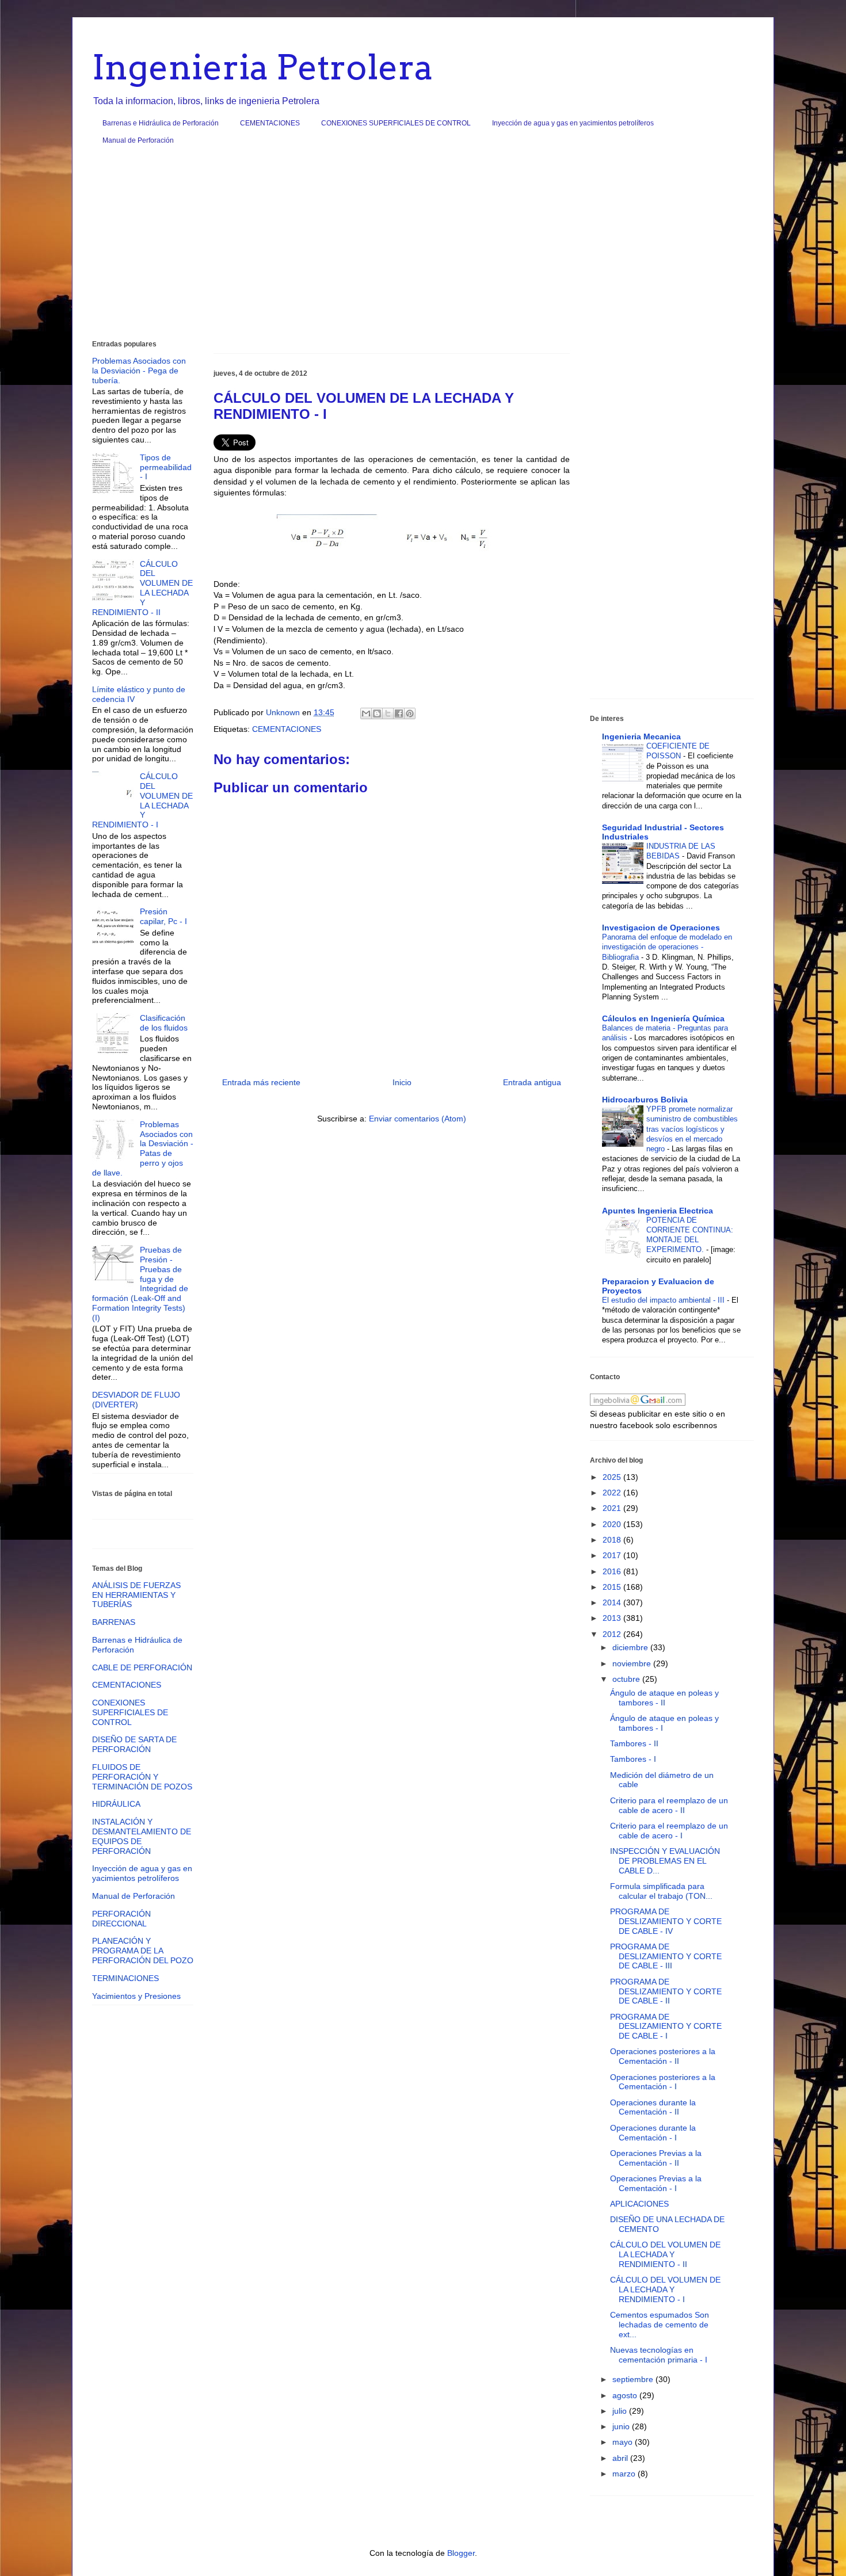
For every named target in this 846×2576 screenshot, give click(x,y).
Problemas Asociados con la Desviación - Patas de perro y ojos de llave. (143, 1148)
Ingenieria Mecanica (641, 736)
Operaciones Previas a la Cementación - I (656, 2183)
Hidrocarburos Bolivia (645, 1100)
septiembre (634, 2379)
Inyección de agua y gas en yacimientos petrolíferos (573, 123)
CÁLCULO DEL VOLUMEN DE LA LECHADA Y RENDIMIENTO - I (142, 800)
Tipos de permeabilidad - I (166, 467)
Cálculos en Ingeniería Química (663, 1018)
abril (621, 2458)
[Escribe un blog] (377, 713)
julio (621, 2411)
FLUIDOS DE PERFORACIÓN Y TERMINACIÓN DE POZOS (142, 1777)
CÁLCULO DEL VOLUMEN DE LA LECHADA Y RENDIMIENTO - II (142, 588)
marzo (625, 2474)
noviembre (633, 1663)
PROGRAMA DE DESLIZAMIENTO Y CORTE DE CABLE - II (666, 1991)
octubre (627, 1679)
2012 (613, 1634)
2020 (613, 1524)
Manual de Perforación (138, 140)
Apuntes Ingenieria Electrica (658, 1211)
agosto (626, 2395)
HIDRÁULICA (116, 1804)
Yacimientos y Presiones (136, 1996)
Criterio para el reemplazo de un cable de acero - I (669, 1831)
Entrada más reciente (261, 1082)
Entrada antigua (532, 1082)
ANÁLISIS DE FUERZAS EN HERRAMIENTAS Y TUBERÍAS (136, 1595)
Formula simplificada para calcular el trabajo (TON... (661, 1891)
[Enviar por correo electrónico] (366, 713)
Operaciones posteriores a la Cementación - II (663, 2056)
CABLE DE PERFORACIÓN (142, 1667)
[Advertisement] (423, 247)
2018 (613, 1540)
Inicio (402, 1082)
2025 (613, 1477)
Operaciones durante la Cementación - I (653, 2133)
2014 (613, 1602)
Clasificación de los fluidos (164, 1023)
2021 (613, 1508)
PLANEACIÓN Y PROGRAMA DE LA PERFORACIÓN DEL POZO (143, 1951)
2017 (613, 1555)
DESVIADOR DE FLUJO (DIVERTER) (136, 1400)
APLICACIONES (639, 2204)
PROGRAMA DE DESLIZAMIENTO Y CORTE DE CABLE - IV (666, 1921)
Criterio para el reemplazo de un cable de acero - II (669, 1805)
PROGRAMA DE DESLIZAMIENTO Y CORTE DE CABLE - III (666, 1956)
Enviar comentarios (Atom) (418, 1119)
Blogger (461, 2553)
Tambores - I (633, 1759)
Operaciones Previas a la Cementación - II (656, 2158)
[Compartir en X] (388, 713)
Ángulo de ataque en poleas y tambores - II (664, 1698)
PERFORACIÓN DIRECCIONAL (121, 1919)
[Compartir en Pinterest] (410, 713)
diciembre (631, 1647)
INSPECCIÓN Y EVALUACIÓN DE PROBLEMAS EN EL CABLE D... (665, 1861)
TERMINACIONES (125, 1978)
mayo (624, 2442)
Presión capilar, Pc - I (163, 916)
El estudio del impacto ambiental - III (664, 1300)
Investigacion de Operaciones (661, 928)
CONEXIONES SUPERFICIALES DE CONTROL (396, 123)
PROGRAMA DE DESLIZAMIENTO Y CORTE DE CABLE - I (666, 2027)
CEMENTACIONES (270, 123)
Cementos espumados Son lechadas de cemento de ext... (660, 2325)
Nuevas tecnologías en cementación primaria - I (659, 2355)
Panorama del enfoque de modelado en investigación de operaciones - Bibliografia (667, 947)
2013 (613, 1618)
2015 (613, 1587)
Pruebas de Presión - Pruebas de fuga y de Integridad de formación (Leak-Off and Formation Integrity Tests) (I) (140, 1284)
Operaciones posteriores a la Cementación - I (663, 2082)
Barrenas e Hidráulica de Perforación (161, 123)
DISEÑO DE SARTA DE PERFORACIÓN (134, 1744)
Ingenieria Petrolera (263, 67)
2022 (613, 1493)
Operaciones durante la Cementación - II (653, 2107)
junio (622, 2426)
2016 (613, 1571)
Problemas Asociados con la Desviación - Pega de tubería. (139, 371)
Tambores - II (634, 1743)
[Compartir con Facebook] (399, 713)
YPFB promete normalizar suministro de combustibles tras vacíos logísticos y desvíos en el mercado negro (692, 1129)
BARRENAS (114, 1622)
